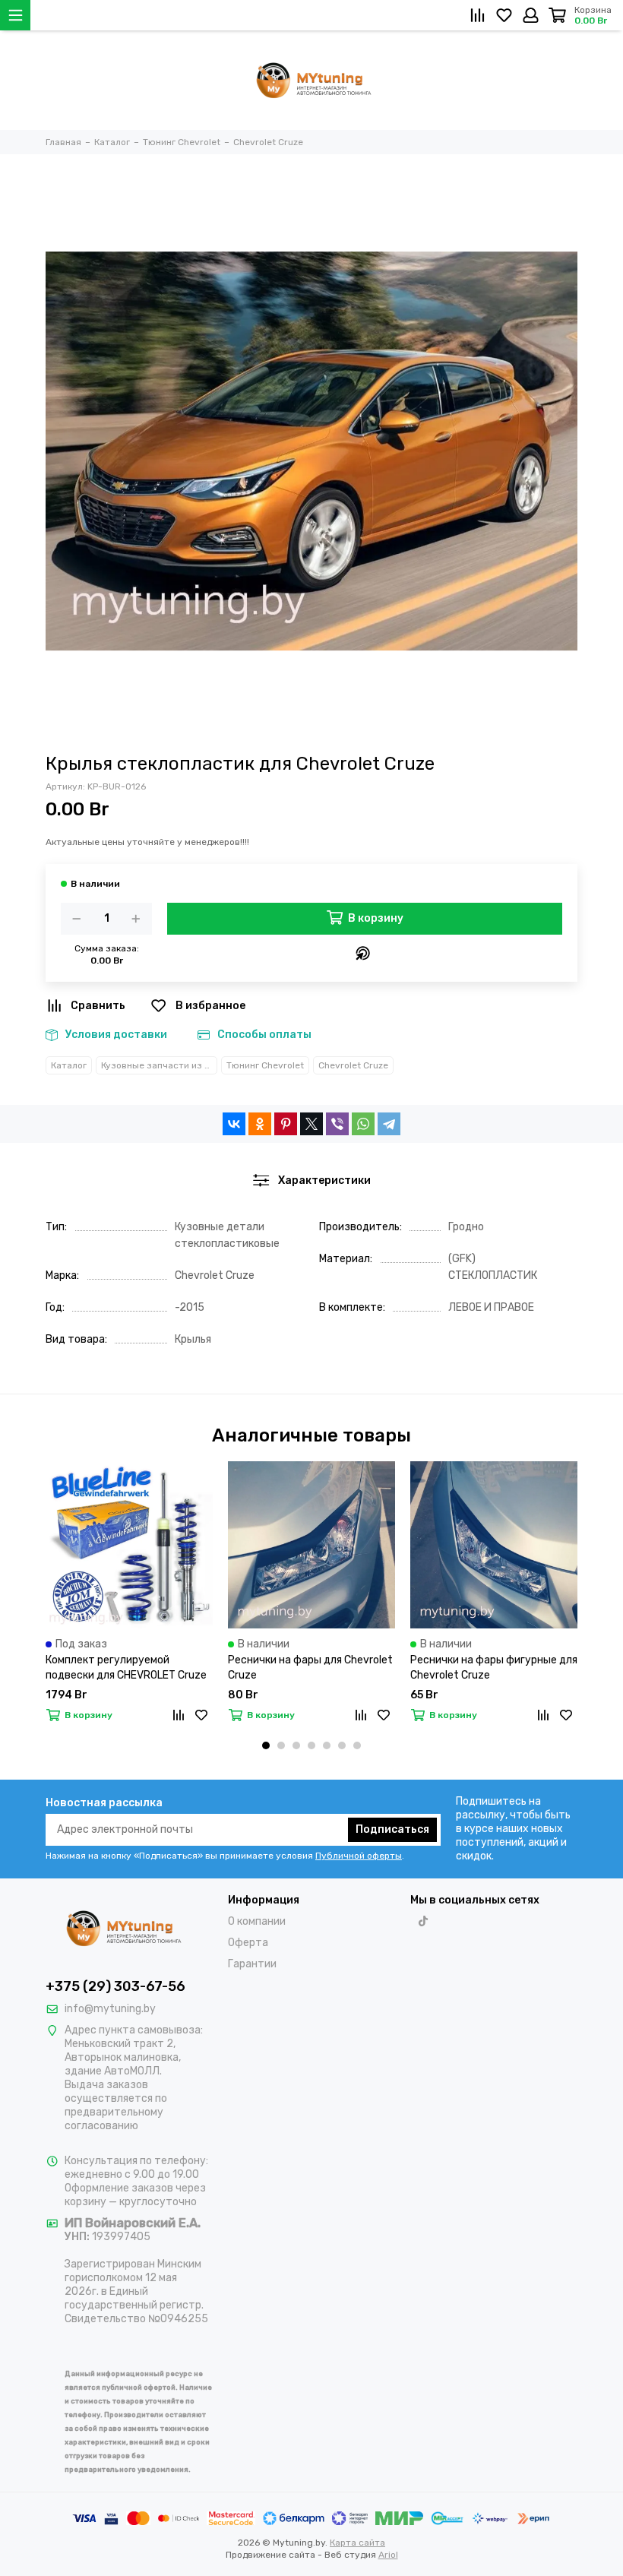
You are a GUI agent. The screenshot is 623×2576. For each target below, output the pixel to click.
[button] (266, 1745)
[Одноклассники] (260, 1124)
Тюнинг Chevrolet (265, 1065)
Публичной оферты (359, 1856)
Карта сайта (357, 2543)
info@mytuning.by (110, 2009)
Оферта (248, 1943)
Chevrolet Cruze (353, 1065)
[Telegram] (389, 1124)
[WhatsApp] (363, 1124)
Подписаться (392, 1829)
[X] (311, 1124)
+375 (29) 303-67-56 (115, 1986)
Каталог (69, 1065)
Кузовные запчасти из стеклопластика (159, 1065)
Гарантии (252, 1964)
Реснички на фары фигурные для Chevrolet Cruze (494, 1668)
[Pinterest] (286, 1124)
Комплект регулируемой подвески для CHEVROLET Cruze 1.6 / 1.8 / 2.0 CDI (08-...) (126, 1668)
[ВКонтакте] (234, 1124)
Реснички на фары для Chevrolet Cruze (310, 1668)
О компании (257, 1921)
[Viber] (337, 1124)
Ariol (388, 2555)
